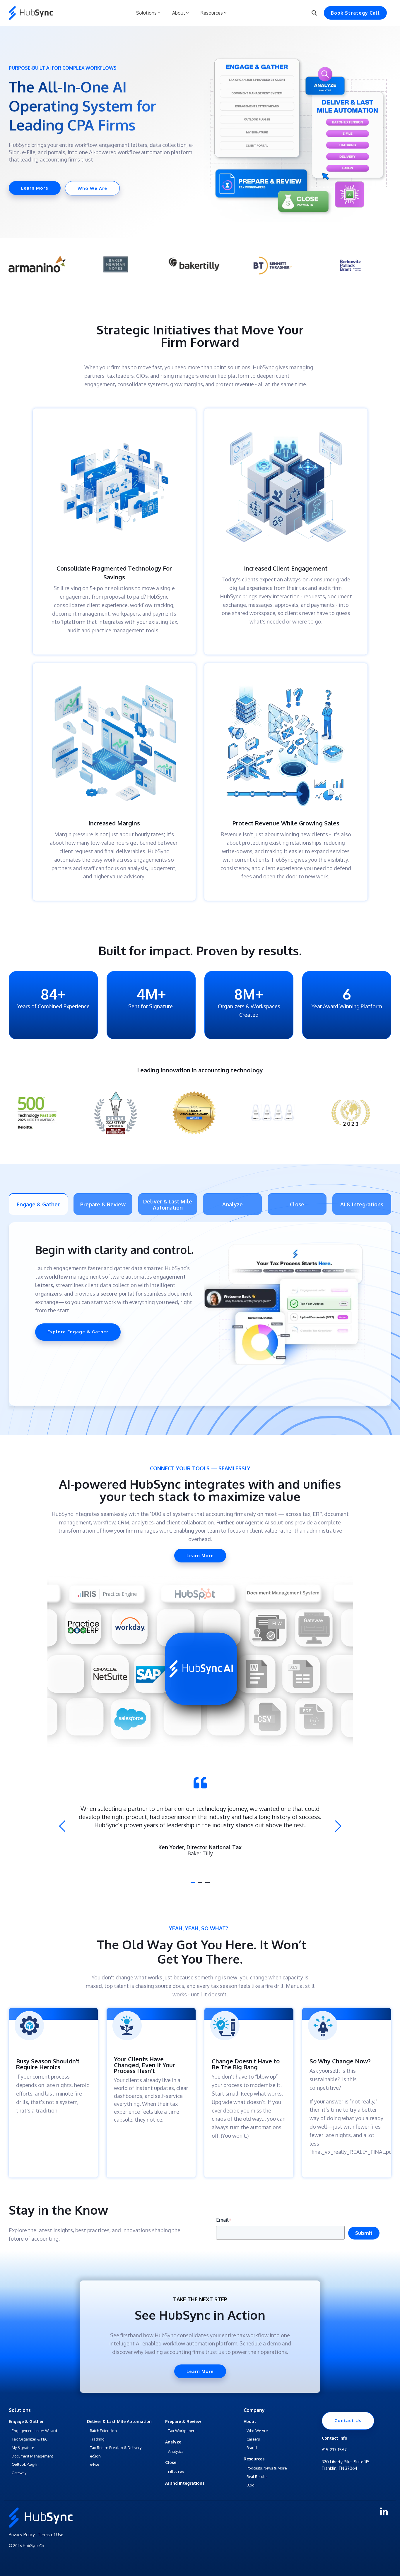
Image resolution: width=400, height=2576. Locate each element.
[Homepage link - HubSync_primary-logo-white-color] (41, 2525)
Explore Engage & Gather (78, 1332)
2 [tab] (201, 1885)
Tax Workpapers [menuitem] (182, 2431)
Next (336, 1826)
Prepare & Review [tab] (103, 1204)
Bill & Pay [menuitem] (176, 2472)
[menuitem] (26, 2422)
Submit (364, 2233)
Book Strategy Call (355, 13)
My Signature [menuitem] (23, 2448)
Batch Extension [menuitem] (103, 2431)
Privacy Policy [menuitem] (22, 2535)
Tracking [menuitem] (97, 2439)
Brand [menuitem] (252, 2448)
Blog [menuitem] (251, 2485)
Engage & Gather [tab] (38, 1204)
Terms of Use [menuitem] (51, 2535)
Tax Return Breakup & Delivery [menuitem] (116, 2448)
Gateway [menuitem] (19, 2473)
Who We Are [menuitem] (257, 2431)
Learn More (35, 188)
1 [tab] (194, 1885)
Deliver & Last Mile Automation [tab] (168, 1204)
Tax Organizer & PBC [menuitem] (30, 2439)
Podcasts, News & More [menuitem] (267, 2468)
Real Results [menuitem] (257, 2477)
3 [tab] (208, 1885)
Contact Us (348, 2420)
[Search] (314, 13)
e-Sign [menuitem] (95, 2456)
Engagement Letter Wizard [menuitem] (34, 2431)
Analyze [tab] (233, 1204)
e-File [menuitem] (94, 2464)
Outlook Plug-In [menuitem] (25, 2464)
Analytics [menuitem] (176, 2451)
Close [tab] (297, 1204)
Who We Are (92, 188)
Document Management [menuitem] (32, 2456)
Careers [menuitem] (253, 2439)
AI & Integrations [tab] (362, 1204)
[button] (384, 2514)
